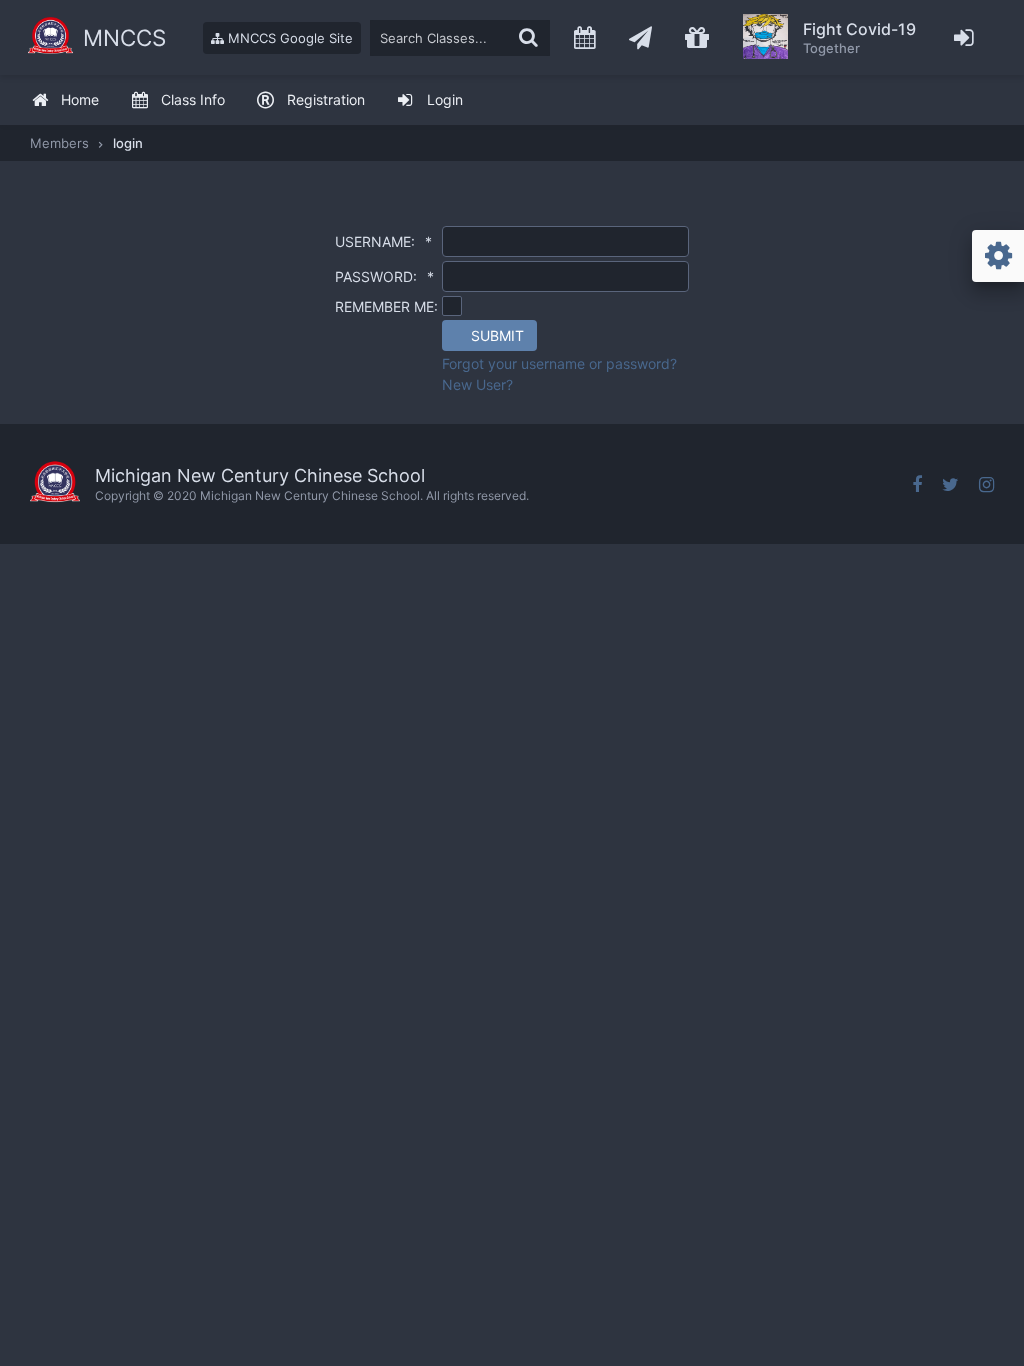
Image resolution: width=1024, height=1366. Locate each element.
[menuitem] (65, 100)
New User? (477, 384)
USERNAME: (383, 241)
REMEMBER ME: (386, 306)
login (128, 143)
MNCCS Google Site (288, 38)
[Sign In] (964, 37)
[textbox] (460, 38)
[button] (489, 335)
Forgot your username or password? (559, 363)
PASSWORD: (384, 276)
